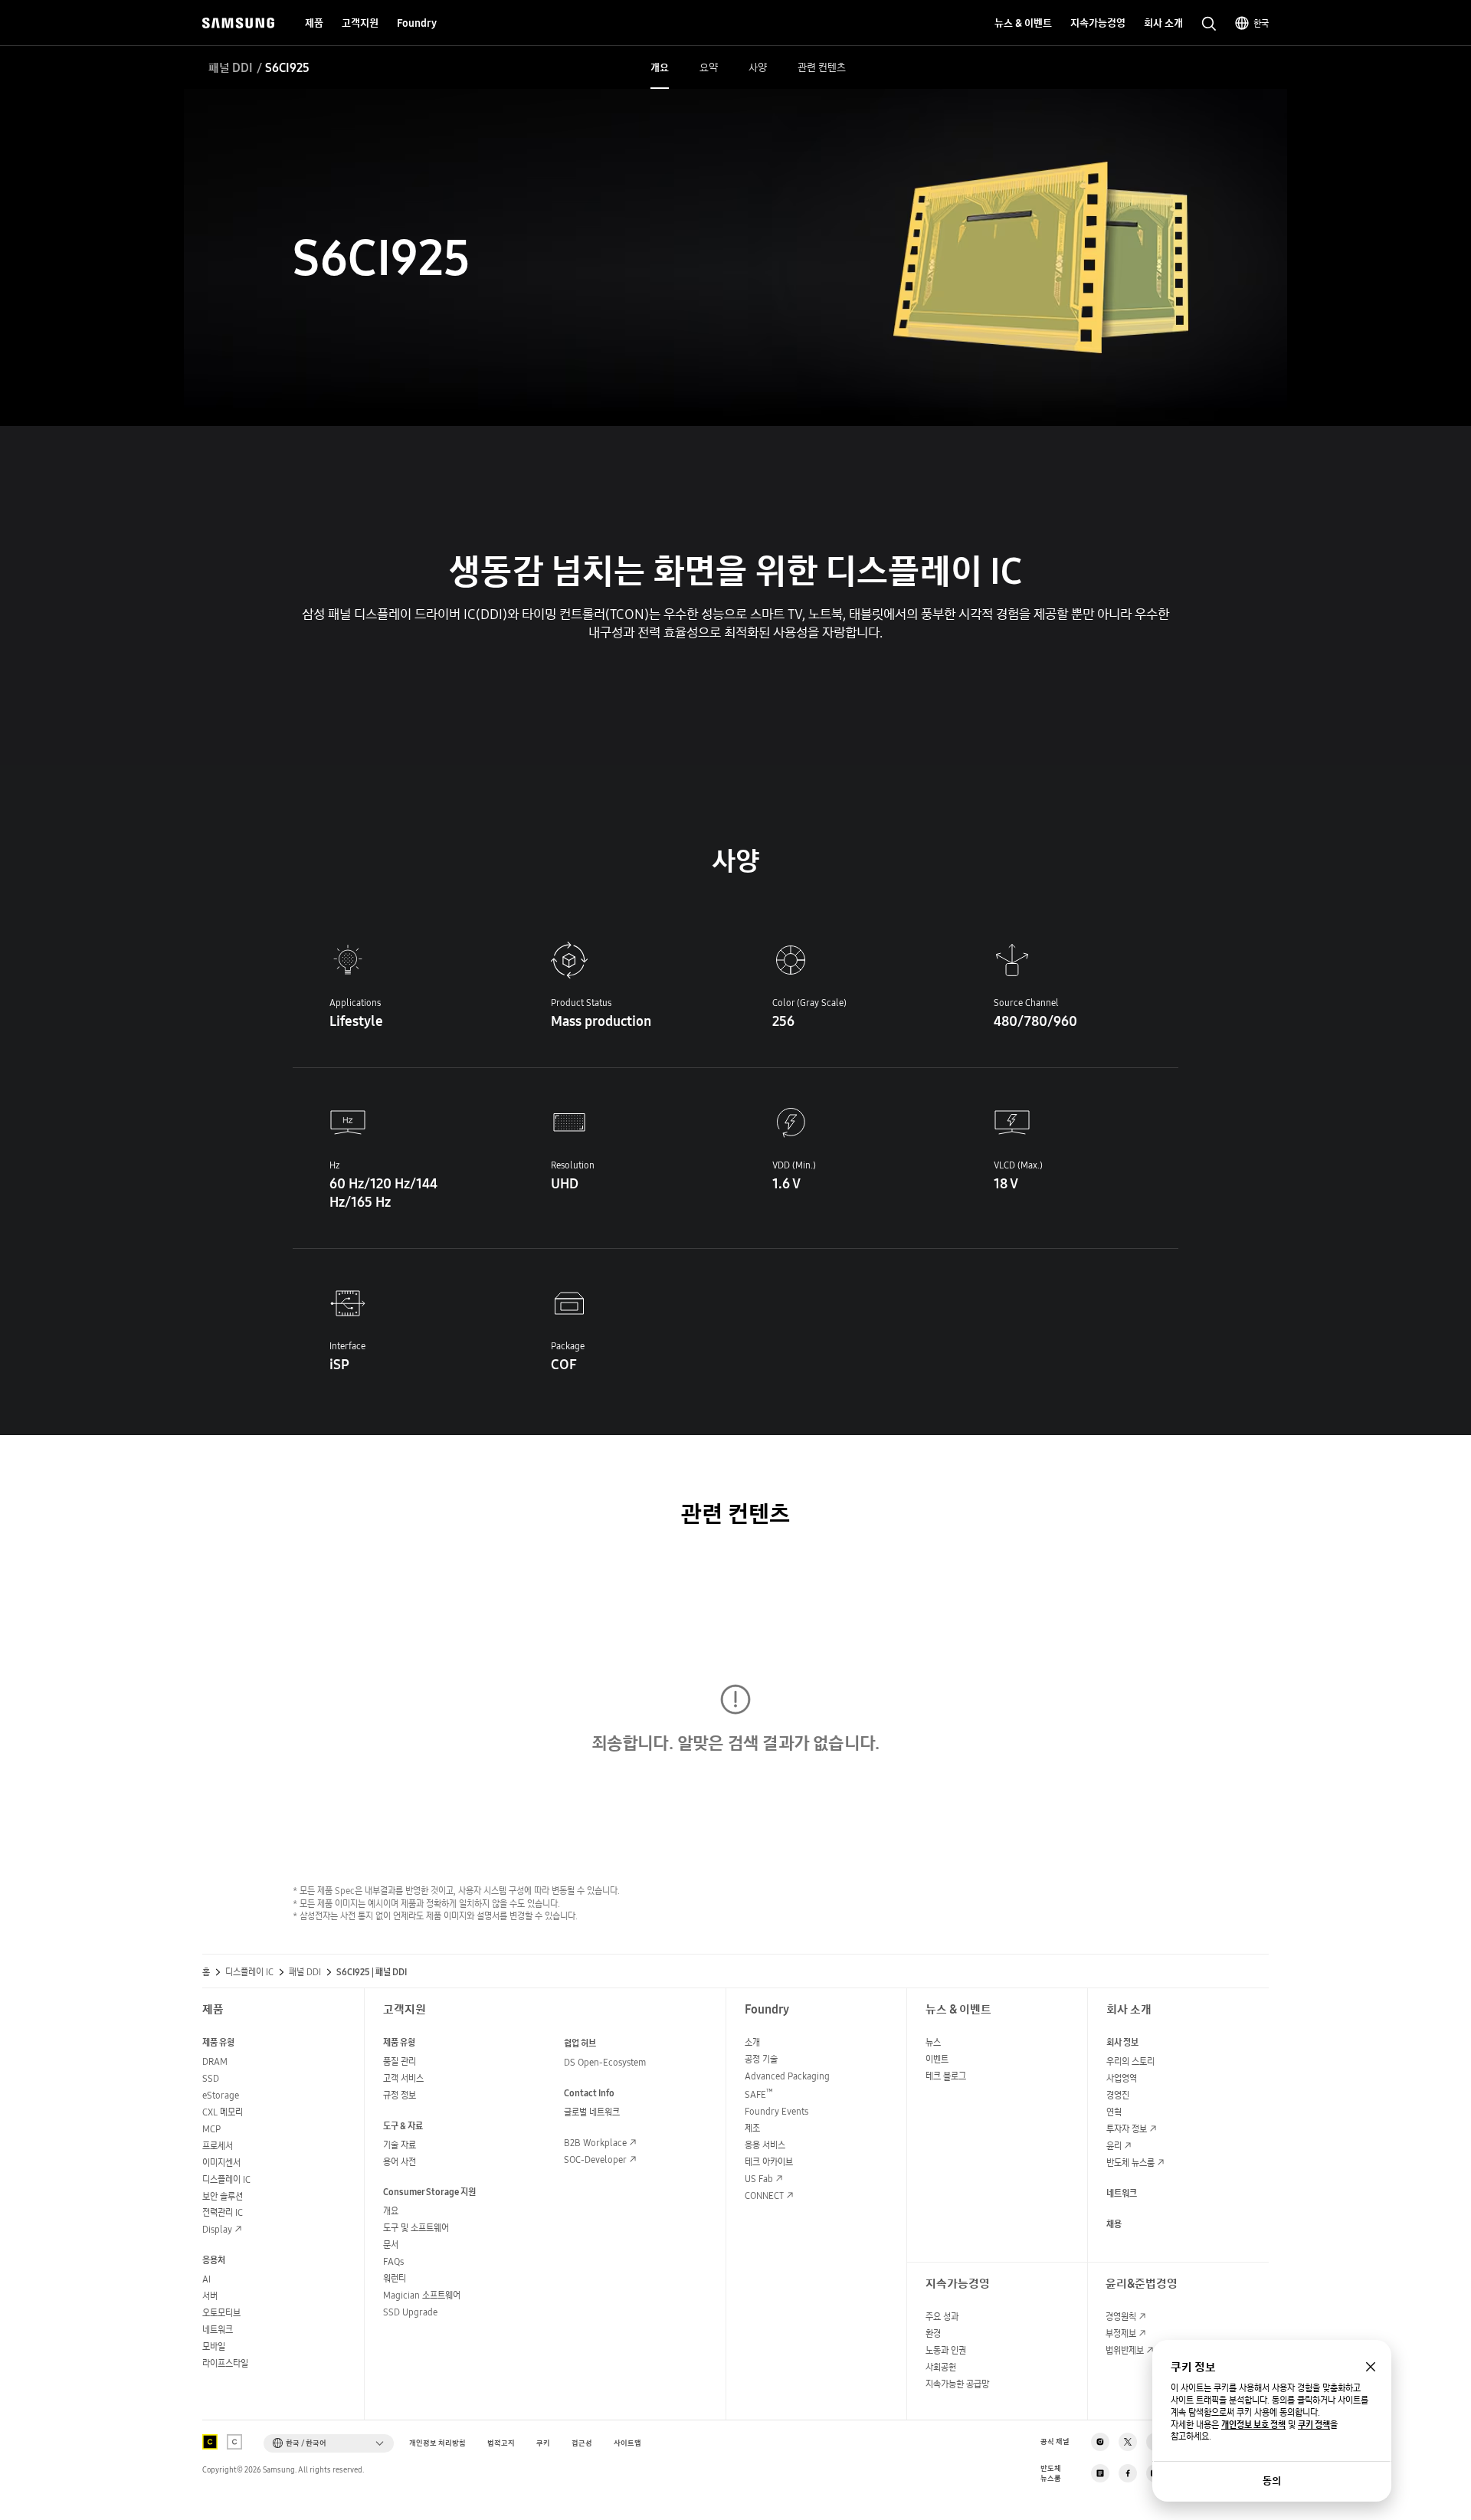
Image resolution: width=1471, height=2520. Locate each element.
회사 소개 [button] (1163, 23)
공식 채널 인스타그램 (1100, 2442)
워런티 (395, 2278)
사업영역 (1122, 2078)
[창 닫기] (1371, 2367)
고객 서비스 (403, 2078)
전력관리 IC (223, 2212)
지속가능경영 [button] (1098, 23)
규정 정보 (400, 2095)
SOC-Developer (595, 2160)
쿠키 (543, 2443)
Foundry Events (776, 2111)
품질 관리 (400, 2061)
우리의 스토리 (1130, 2061)
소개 (752, 2042)
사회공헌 (941, 2367)
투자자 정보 (1127, 2129)
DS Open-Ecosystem (605, 2062)
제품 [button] (314, 23)
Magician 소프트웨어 (422, 2295)
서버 (210, 2296)
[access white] (234, 2442)
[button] (329, 2443)
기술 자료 (400, 2145)
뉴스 (933, 2042)
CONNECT (764, 2196)
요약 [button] (709, 67)
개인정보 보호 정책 (1253, 2425)
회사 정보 (1122, 2042)
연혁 (1114, 2112)
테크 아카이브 (769, 2162)
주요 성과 (942, 2317)
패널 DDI (231, 67)
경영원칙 (1121, 2317)
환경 (933, 2333)
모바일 (214, 2346)
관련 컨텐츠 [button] (822, 67)
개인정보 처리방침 (437, 2443)
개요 (391, 2211)
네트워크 (218, 2330)
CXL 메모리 (223, 2112)
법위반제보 (1125, 2350)
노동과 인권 (946, 2350)
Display (217, 2229)
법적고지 (501, 2443)
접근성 (582, 2443)
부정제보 (1121, 2333)
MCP (211, 2129)
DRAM (215, 2061)
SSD (211, 2078)
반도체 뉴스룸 (1130, 2163)
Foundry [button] (417, 23)
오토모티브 (221, 2313)
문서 (391, 2245)
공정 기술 (761, 2059)
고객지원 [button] (360, 23)
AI (206, 2279)
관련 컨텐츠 (735, 1514)
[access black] (210, 2442)
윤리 (1114, 2146)
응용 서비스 (765, 2145)
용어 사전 (400, 2162)
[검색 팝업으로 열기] (1209, 24)
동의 (1272, 2481)
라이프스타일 (225, 2363)
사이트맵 (627, 2443)
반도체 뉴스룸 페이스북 (1128, 2473)
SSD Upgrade (410, 2312)
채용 (1114, 2224)
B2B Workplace (595, 2143)
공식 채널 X (1128, 2442)
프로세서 (218, 2146)
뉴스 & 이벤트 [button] (1023, 23)
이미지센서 (221, 2163)
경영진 (1118, 2095)
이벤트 (937, 2059)
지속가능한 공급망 (957, 2384)
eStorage (221, 2095)
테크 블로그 (946, 2076)
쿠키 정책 (1314, 2425)
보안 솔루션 (223, 2196)
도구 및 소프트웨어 (416, 2228)
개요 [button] (660, 67)
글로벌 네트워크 (592, 2112)
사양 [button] (758, 67)
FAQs (393, 2261)
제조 (752, 2128)
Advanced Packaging (787, 2076)
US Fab (759, 2179)
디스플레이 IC (249, 1972)
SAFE (759, 2094)
